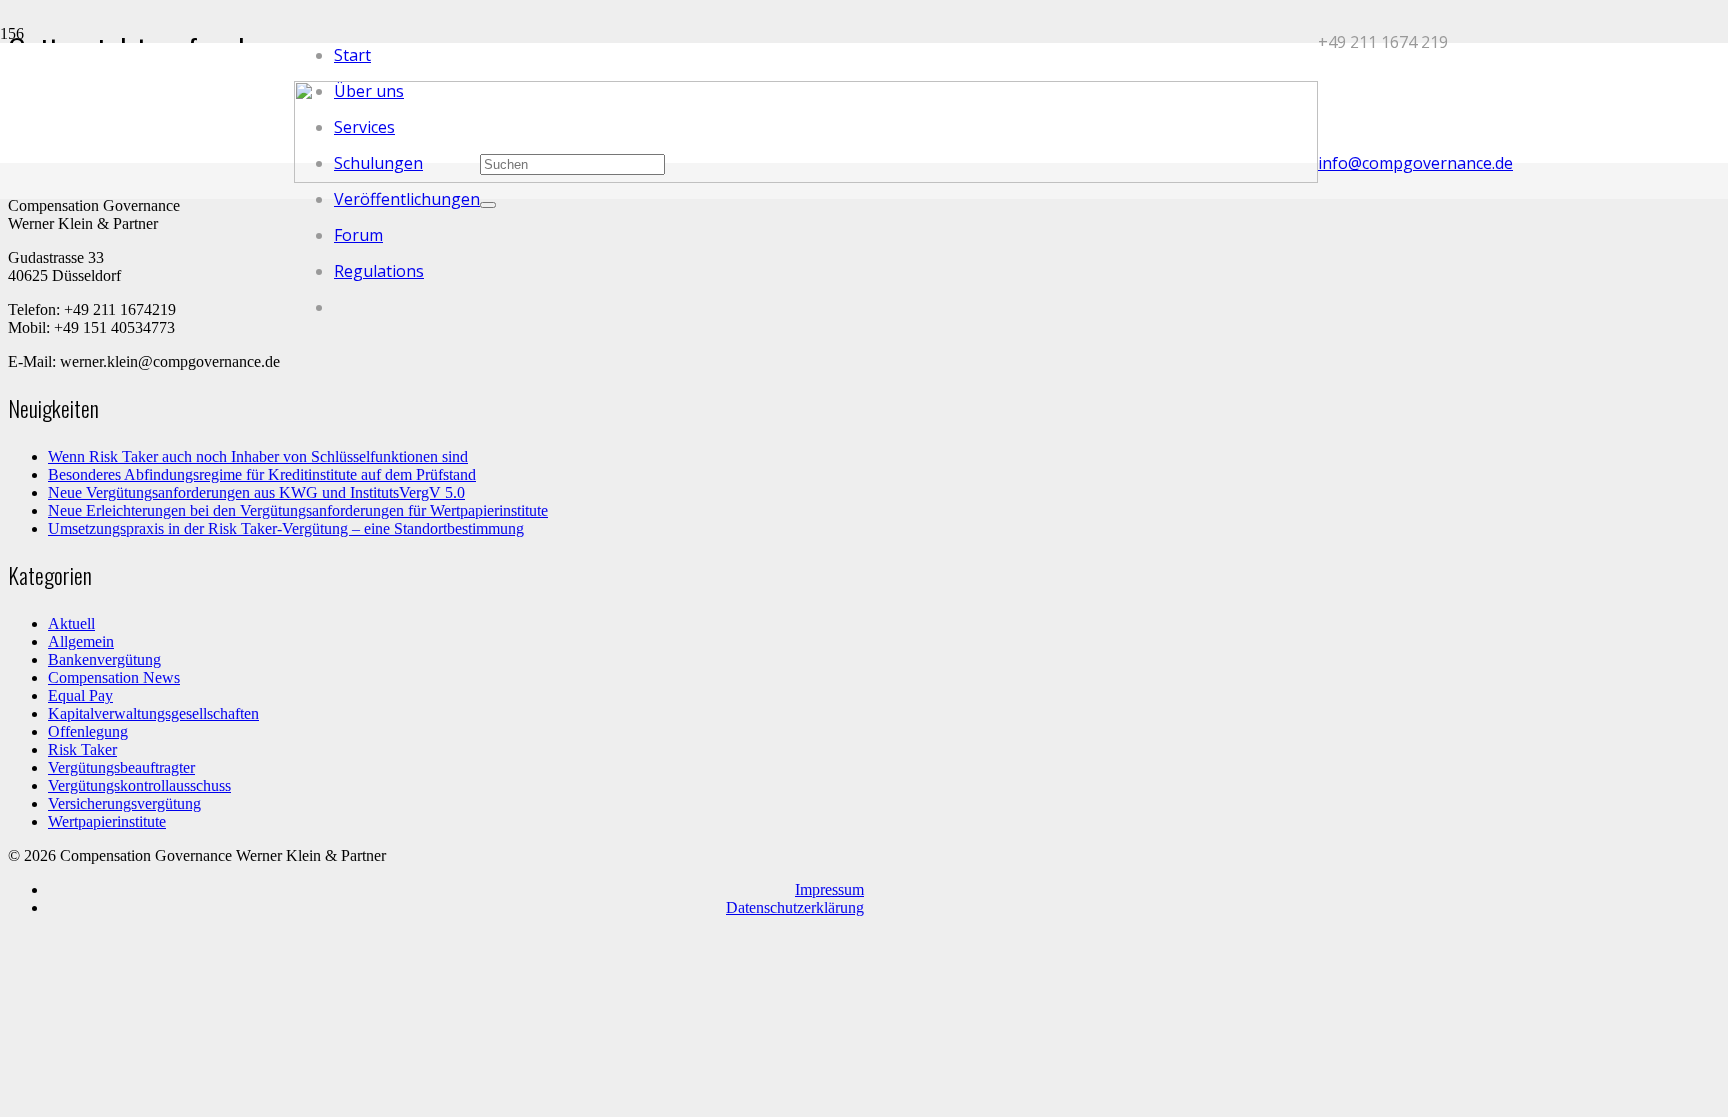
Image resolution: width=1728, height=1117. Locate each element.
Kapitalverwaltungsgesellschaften (153, 713)
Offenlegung (88, 731)
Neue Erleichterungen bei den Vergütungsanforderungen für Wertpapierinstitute (298, 510)
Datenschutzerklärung (795, 907)
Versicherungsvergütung (124, 803)
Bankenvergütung (104, 659)
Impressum (829, 889)
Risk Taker (82, 749)
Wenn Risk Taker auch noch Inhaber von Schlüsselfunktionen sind (258, 456)
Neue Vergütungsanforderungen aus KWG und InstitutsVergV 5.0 (256, 492)
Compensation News (114, 677)
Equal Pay (80, 695)
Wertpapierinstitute (107, 821)
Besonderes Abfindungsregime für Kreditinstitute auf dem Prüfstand (262, 474)
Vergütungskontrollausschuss (139, 785)
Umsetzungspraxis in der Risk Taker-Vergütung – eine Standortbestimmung (286, 528)
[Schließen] (488, 205)
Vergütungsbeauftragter (121, 767)
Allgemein (81, 641)
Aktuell (71, 623)
